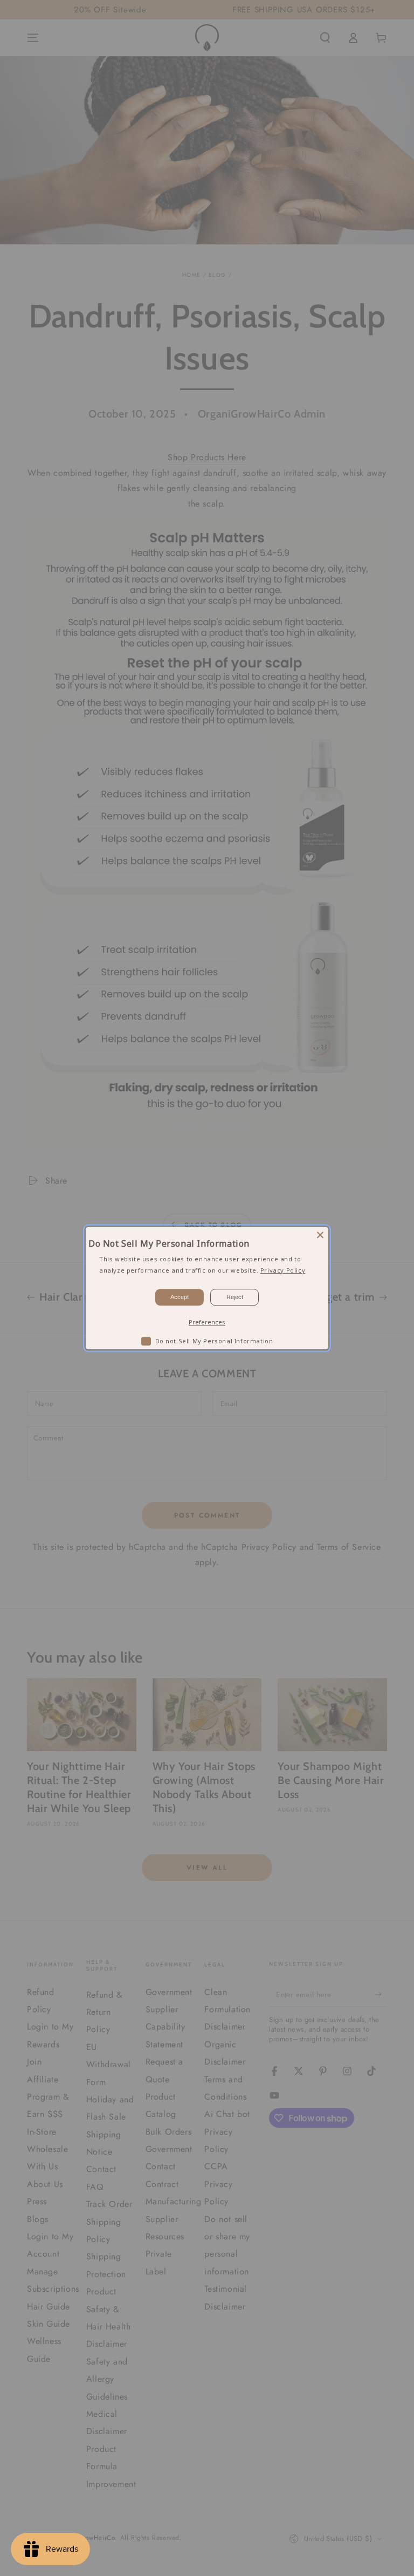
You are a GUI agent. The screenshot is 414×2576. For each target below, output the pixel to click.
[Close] (320, 1235)
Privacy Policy (283, 1270)
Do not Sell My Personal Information (214, 1341)
